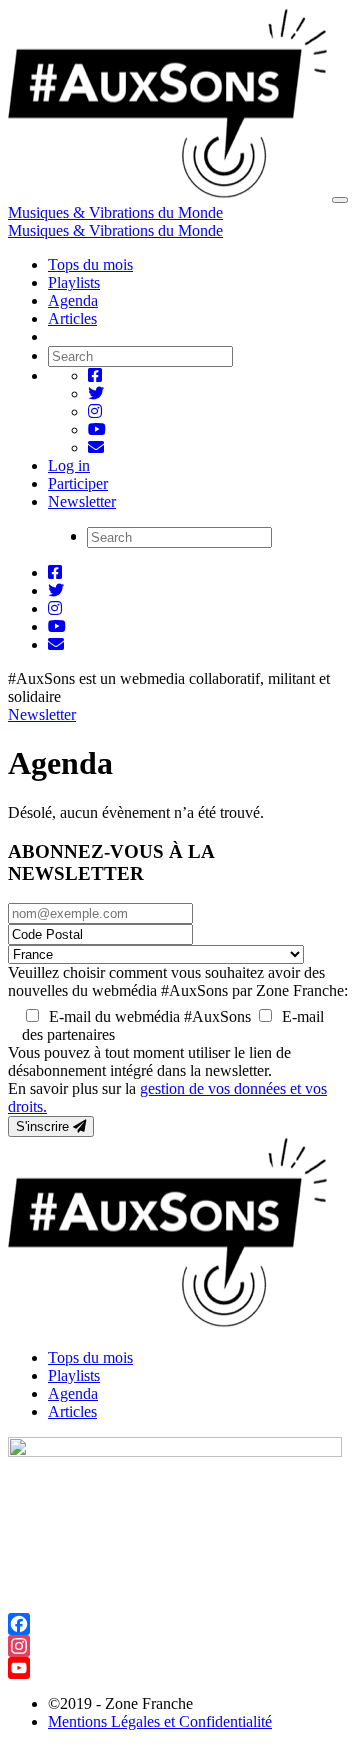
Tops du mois (90, 264)
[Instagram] (180, 1646)
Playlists (74, 282)
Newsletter (82, 501)
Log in (69, 465)
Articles (72, 318)
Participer (78, 483)
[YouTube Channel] (180, 1668)
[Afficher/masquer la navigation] (340, 200)
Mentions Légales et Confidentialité (160, 1721)
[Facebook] (180, 1624)
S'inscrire (44, 1126)
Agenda (73, 300)
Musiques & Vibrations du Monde (115, 212)
